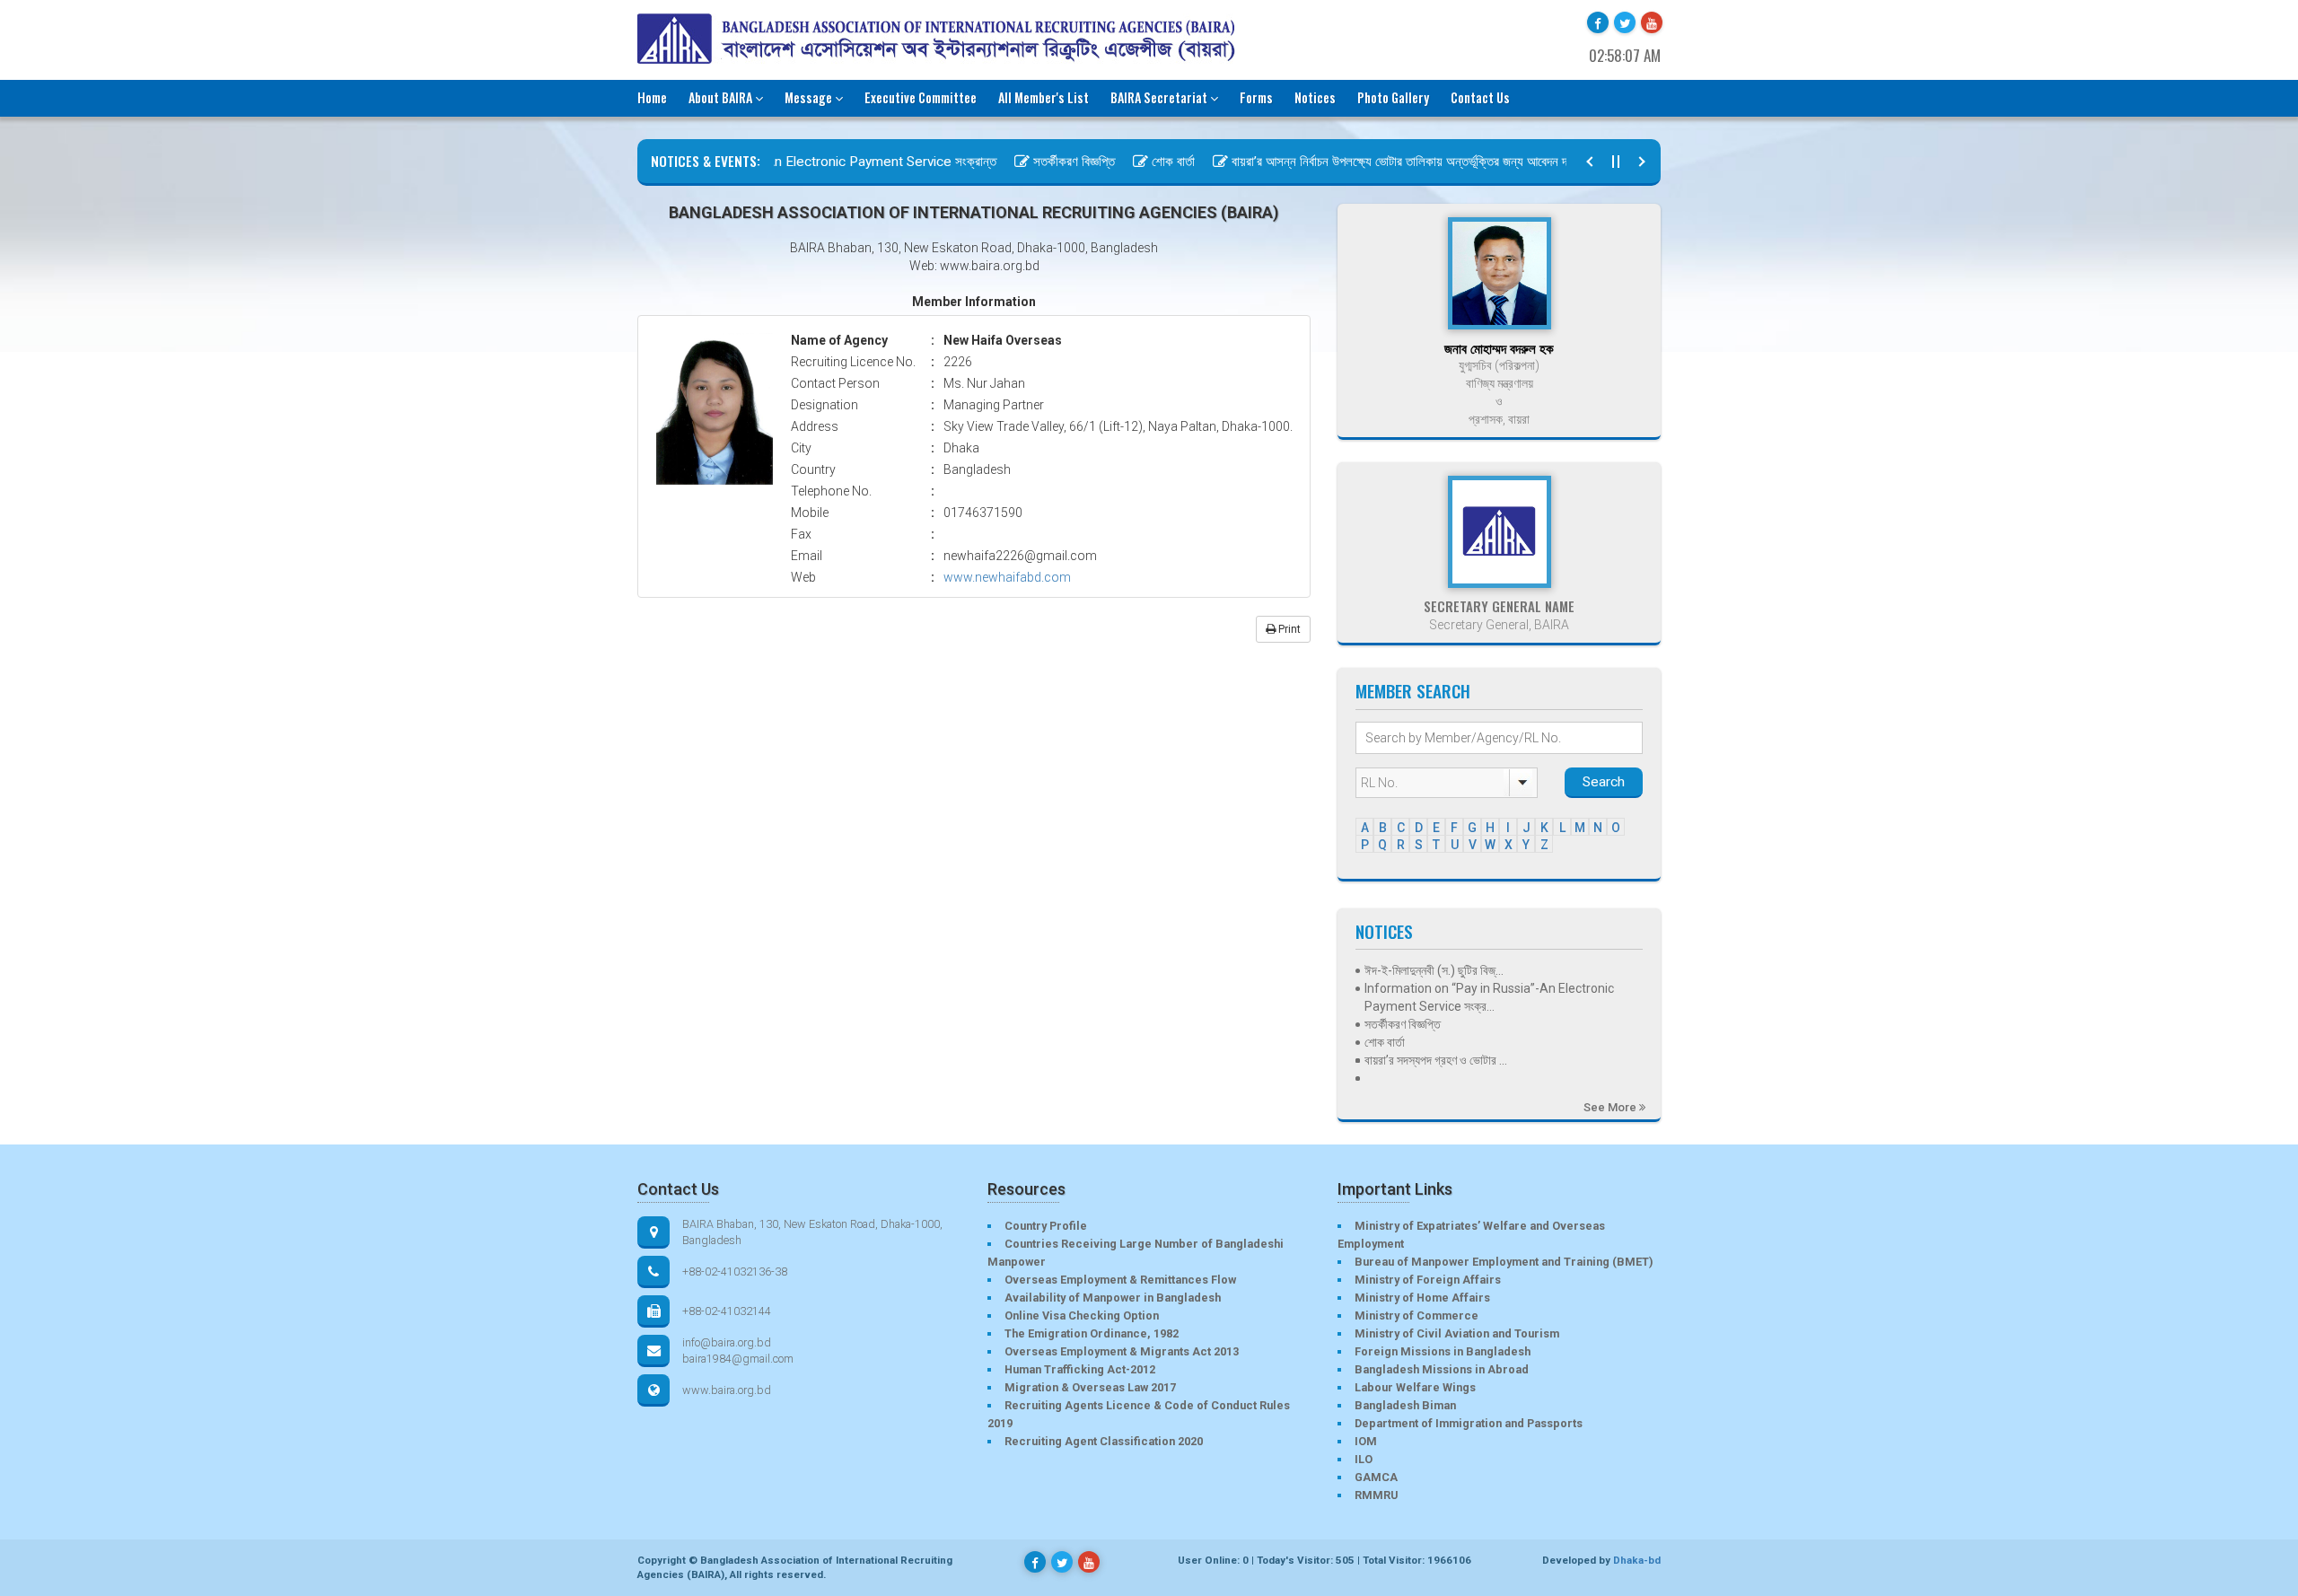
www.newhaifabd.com (1007, 577)
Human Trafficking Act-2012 (1080, 1369)
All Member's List (1044, 97)
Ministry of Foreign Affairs (1428, 1280)
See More (1611, 1107)
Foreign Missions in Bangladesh (1443, 1351)
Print (1288, 629)
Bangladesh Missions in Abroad (1442, 1369)
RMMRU (1376, 1495)
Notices (1315, 97)
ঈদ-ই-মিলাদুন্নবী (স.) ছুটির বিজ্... (1434, 970)
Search (1604, 782)
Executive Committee (921, 97)
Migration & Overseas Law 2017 (1090, 1387)
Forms (1256, 97)
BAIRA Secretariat (1159, 97)
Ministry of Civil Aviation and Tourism (1457, 1333)
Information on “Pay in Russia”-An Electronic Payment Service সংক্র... (1489, 997)
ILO (1364, 1459)
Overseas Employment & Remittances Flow (1120, 1280)
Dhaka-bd (1637, 1560)
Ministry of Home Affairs (1422, 1298)
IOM (1366, 1441)
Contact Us (1480, 97)
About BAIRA (720, 97)
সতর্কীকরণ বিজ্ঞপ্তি (1035, 162)
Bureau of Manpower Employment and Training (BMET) (1504, 1262)
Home (652, 97)
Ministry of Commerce (1417, 1315)
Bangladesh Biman (1405, 1405)
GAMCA (1376, 1477)
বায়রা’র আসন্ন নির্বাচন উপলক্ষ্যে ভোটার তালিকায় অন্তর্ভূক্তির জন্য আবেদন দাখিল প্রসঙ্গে (1386, 162)
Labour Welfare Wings (1415, 1387)
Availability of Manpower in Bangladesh (1113, 1298)
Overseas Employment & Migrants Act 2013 (1122, 1351)
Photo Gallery (1393, 97)
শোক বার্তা (1135, 162)
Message (808, 97)
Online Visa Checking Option (1082, 1315)
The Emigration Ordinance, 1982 (1092, 1333)
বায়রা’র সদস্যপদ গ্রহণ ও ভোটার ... (1436, 1060)
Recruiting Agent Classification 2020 (1104, 1441)
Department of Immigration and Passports (1469, 1423)
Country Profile (1046, 1226)
